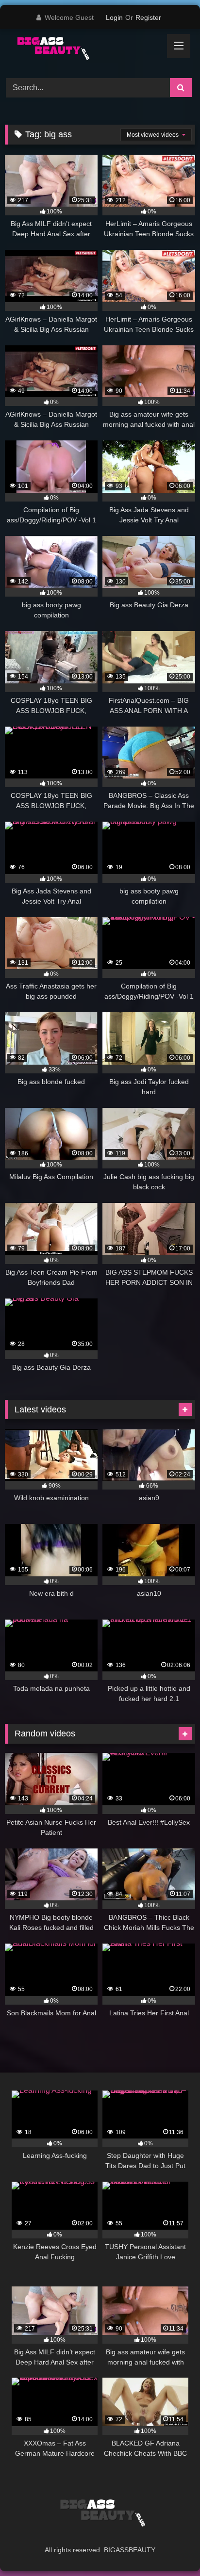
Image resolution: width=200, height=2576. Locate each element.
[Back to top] (170, 2547)
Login (114, 17)
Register (148, 17)
